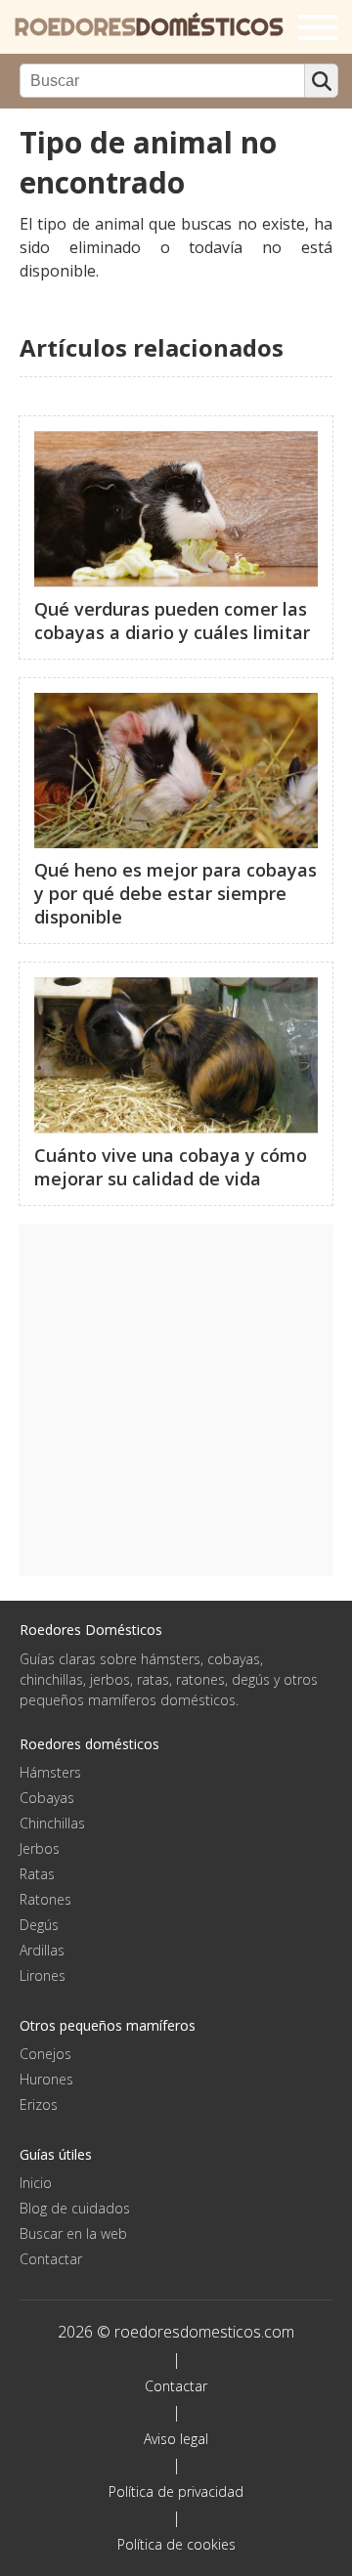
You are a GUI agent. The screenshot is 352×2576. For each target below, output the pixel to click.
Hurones (46, 2079)
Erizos (39, 2104)
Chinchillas (52, 1823)
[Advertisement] (176, 1400)
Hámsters (50, 1772)
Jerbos (40, 1848)
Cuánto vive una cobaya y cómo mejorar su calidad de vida (171, 1167)
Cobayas (47, 1798)
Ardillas (42, 1950)
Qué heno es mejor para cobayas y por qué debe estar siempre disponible (176, 893)
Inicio (36, 2183)
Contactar (51, 2259)
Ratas (37, 1874)
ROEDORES (149, 27)
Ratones (45, 1899)
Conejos (45, 2054)
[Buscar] (321, 81)
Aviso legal (176, 2439)
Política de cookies (176, 2544)
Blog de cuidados (75, 2208)
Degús (39, 1925)
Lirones (43, 1975)
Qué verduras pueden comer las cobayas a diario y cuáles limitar (172, 621)
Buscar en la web (73, 2233)
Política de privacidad (176, 2491)
